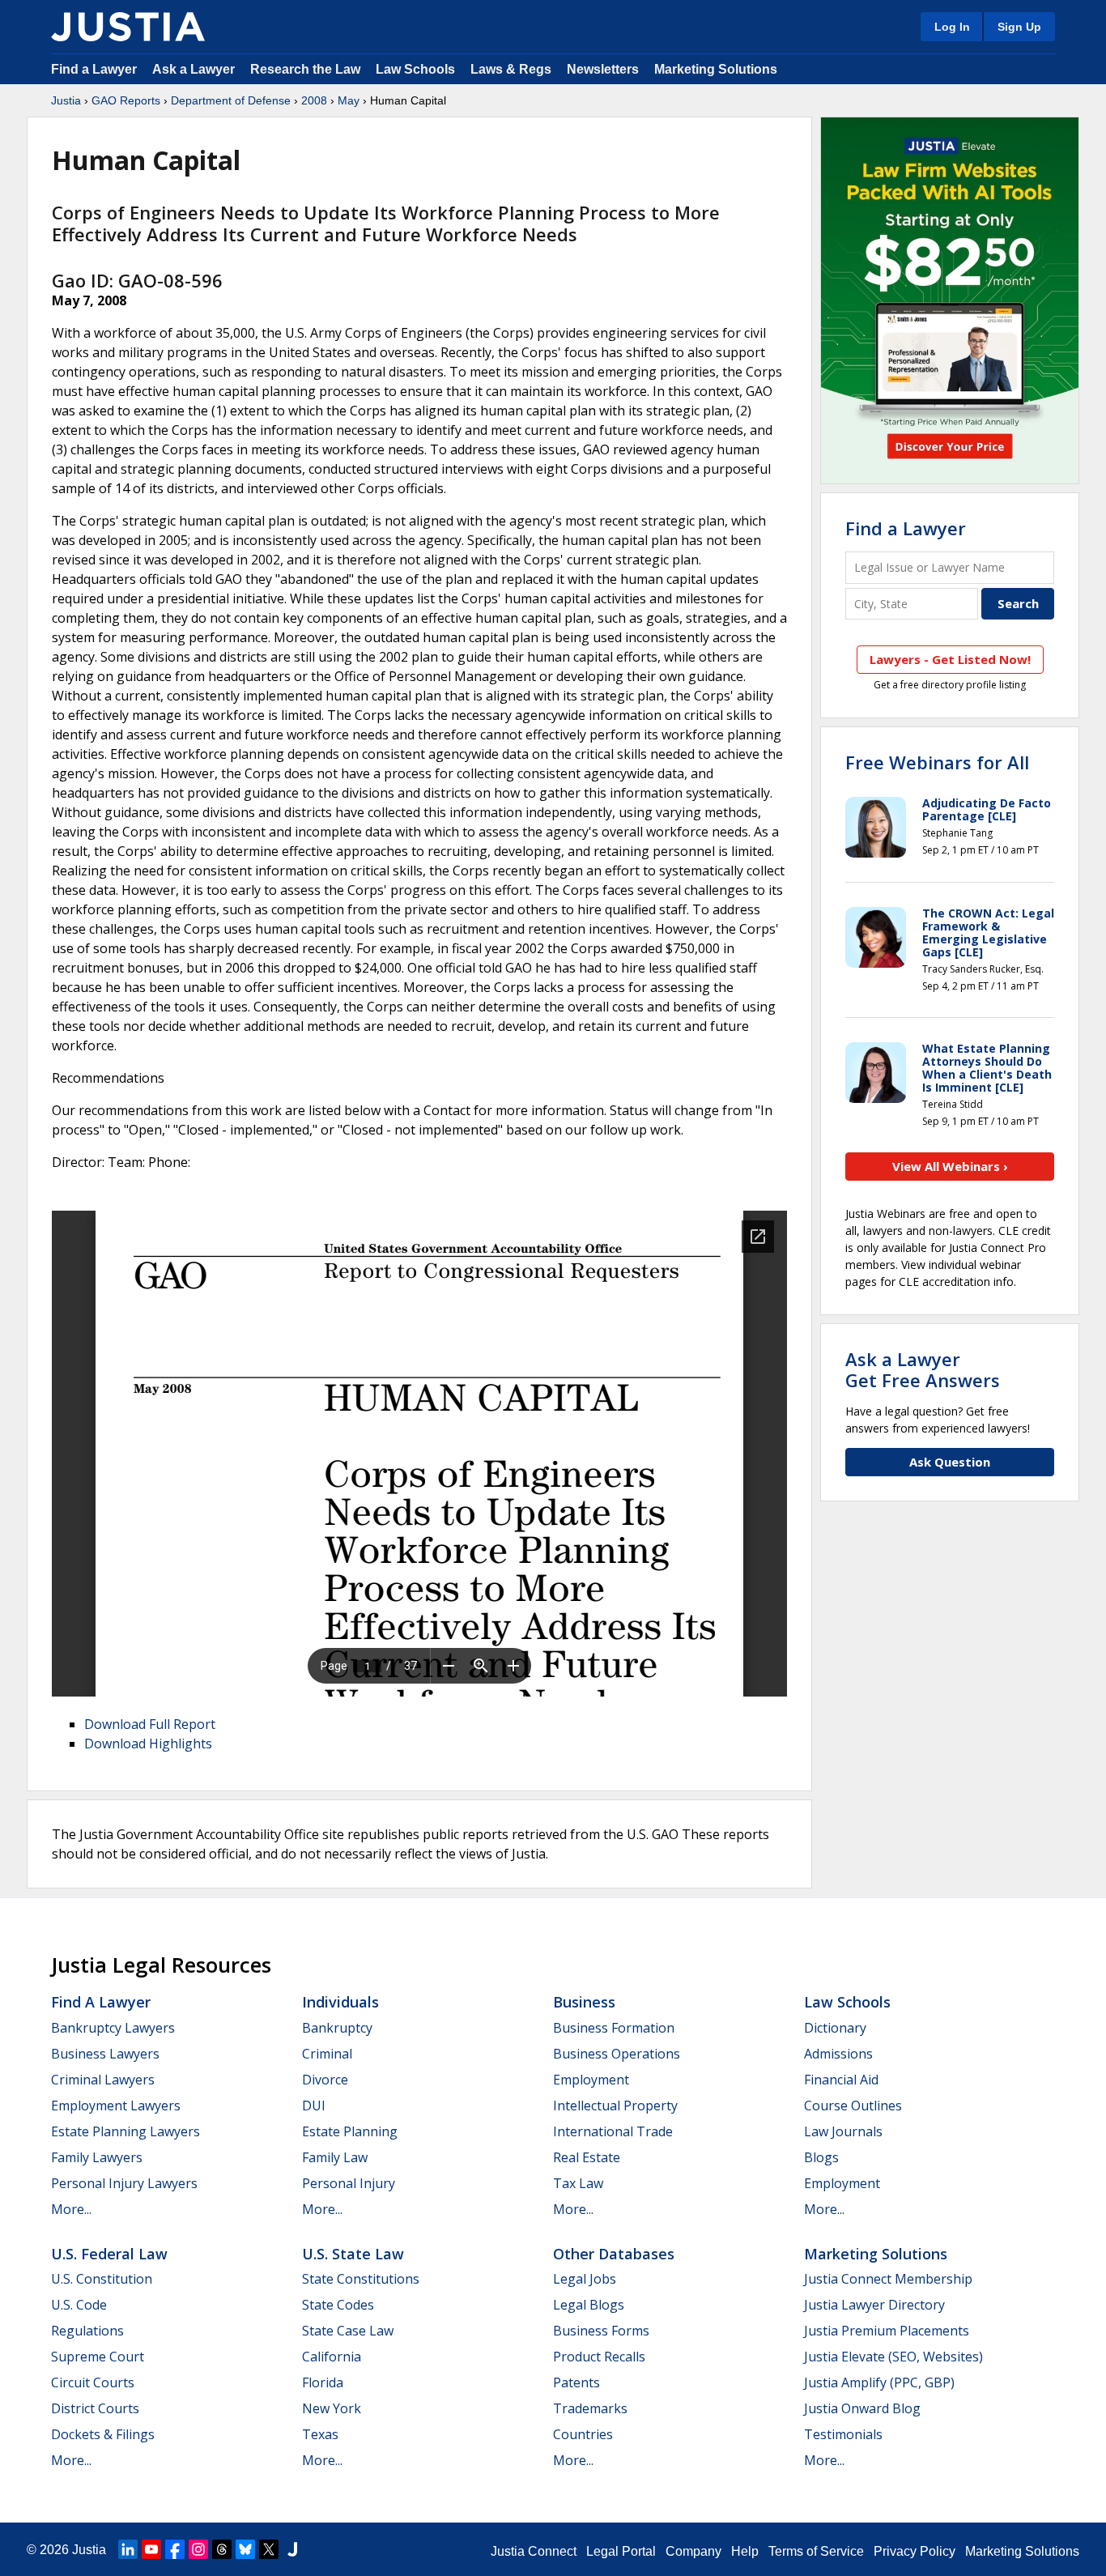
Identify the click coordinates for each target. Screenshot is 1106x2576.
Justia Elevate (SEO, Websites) (893, 2357)
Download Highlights (148, 1744)
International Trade (613, 2131)
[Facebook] (175, 2549)
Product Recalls (599, 2357)
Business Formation (614, 2028)
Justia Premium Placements (887, 2331)
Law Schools (415, 69)
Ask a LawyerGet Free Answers (923, 1369)
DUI (314, 2106)
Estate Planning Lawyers (125, 2131)
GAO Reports (126, 100)
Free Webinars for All (937, 762)
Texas (320, 2434)
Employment (591, 2080)
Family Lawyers (97, 2157)
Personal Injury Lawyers (124, 2183)
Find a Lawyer (94, 69)
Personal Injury (349, 2183)
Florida (323, 2382)
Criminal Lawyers (103, 2080)
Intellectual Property (615, 2106)
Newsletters (603, 69)
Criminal (327, 2054)
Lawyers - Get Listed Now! (950, 659)
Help (745, 2551)
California (332, 2357)
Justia (66, 100)
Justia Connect (534, 2551)
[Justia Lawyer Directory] (292, 2549)
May (349, 100)
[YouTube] (151, 2549)
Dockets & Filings (103, 2434)
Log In (952, 27)
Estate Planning (350, 2131)
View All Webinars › (950, 1166)
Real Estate (587, 2157)
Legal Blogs (589, 2305)
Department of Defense (231, 100)
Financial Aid (841, 2080)
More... (71, 2209)
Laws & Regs (511, 69)
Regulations (87, 2331)
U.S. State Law (353, 2254)
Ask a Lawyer (195, 69)
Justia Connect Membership (888, 2279)
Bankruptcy (337, 2028)
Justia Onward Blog (862, 2408)
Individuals (340, 2002)
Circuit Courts (93, 2382)
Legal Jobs (585, 2279)
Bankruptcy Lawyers (113, 2028)
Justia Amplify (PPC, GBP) (879, 2382)
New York (332, 2408)
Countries (583, 2434)
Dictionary (835, 2028)
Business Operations (617, 2054)
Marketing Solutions (716, 69)
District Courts (95, 2408)
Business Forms (601, 2331)
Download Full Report (150, 1724)
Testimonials (843, 2434)
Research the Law (305, 69)
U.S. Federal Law (109, 2254)
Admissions (838, 2054)
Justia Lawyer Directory (874, 2305)
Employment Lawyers (116, 2106)
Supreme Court (98, 2357)
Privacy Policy (915, 2551)
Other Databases (614, 2254)
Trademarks (590, 2408)
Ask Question (950, 1462)
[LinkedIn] (128, 2549)
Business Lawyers (105, 2054)
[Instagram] (198, 2549)
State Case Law (348, 2331)
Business (584, 2002)
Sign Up (1019, 27)
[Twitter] (269, 2549)
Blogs (821, 2157)
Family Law (335, 2157)
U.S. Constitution (102, 2279)
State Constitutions (361, 2279)
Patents (576, 2382)
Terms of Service (816, 2551)
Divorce (325, 2080)
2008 (314, 100)
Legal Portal (621, 2551)
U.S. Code (79, 2305)
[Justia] (128, 27)
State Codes (338, 2305)
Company (693, 2551)
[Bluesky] (245, 2549)
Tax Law (578, 2183)
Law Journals (843, 2131)
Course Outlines (853, 2106)
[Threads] (222, 2549)
